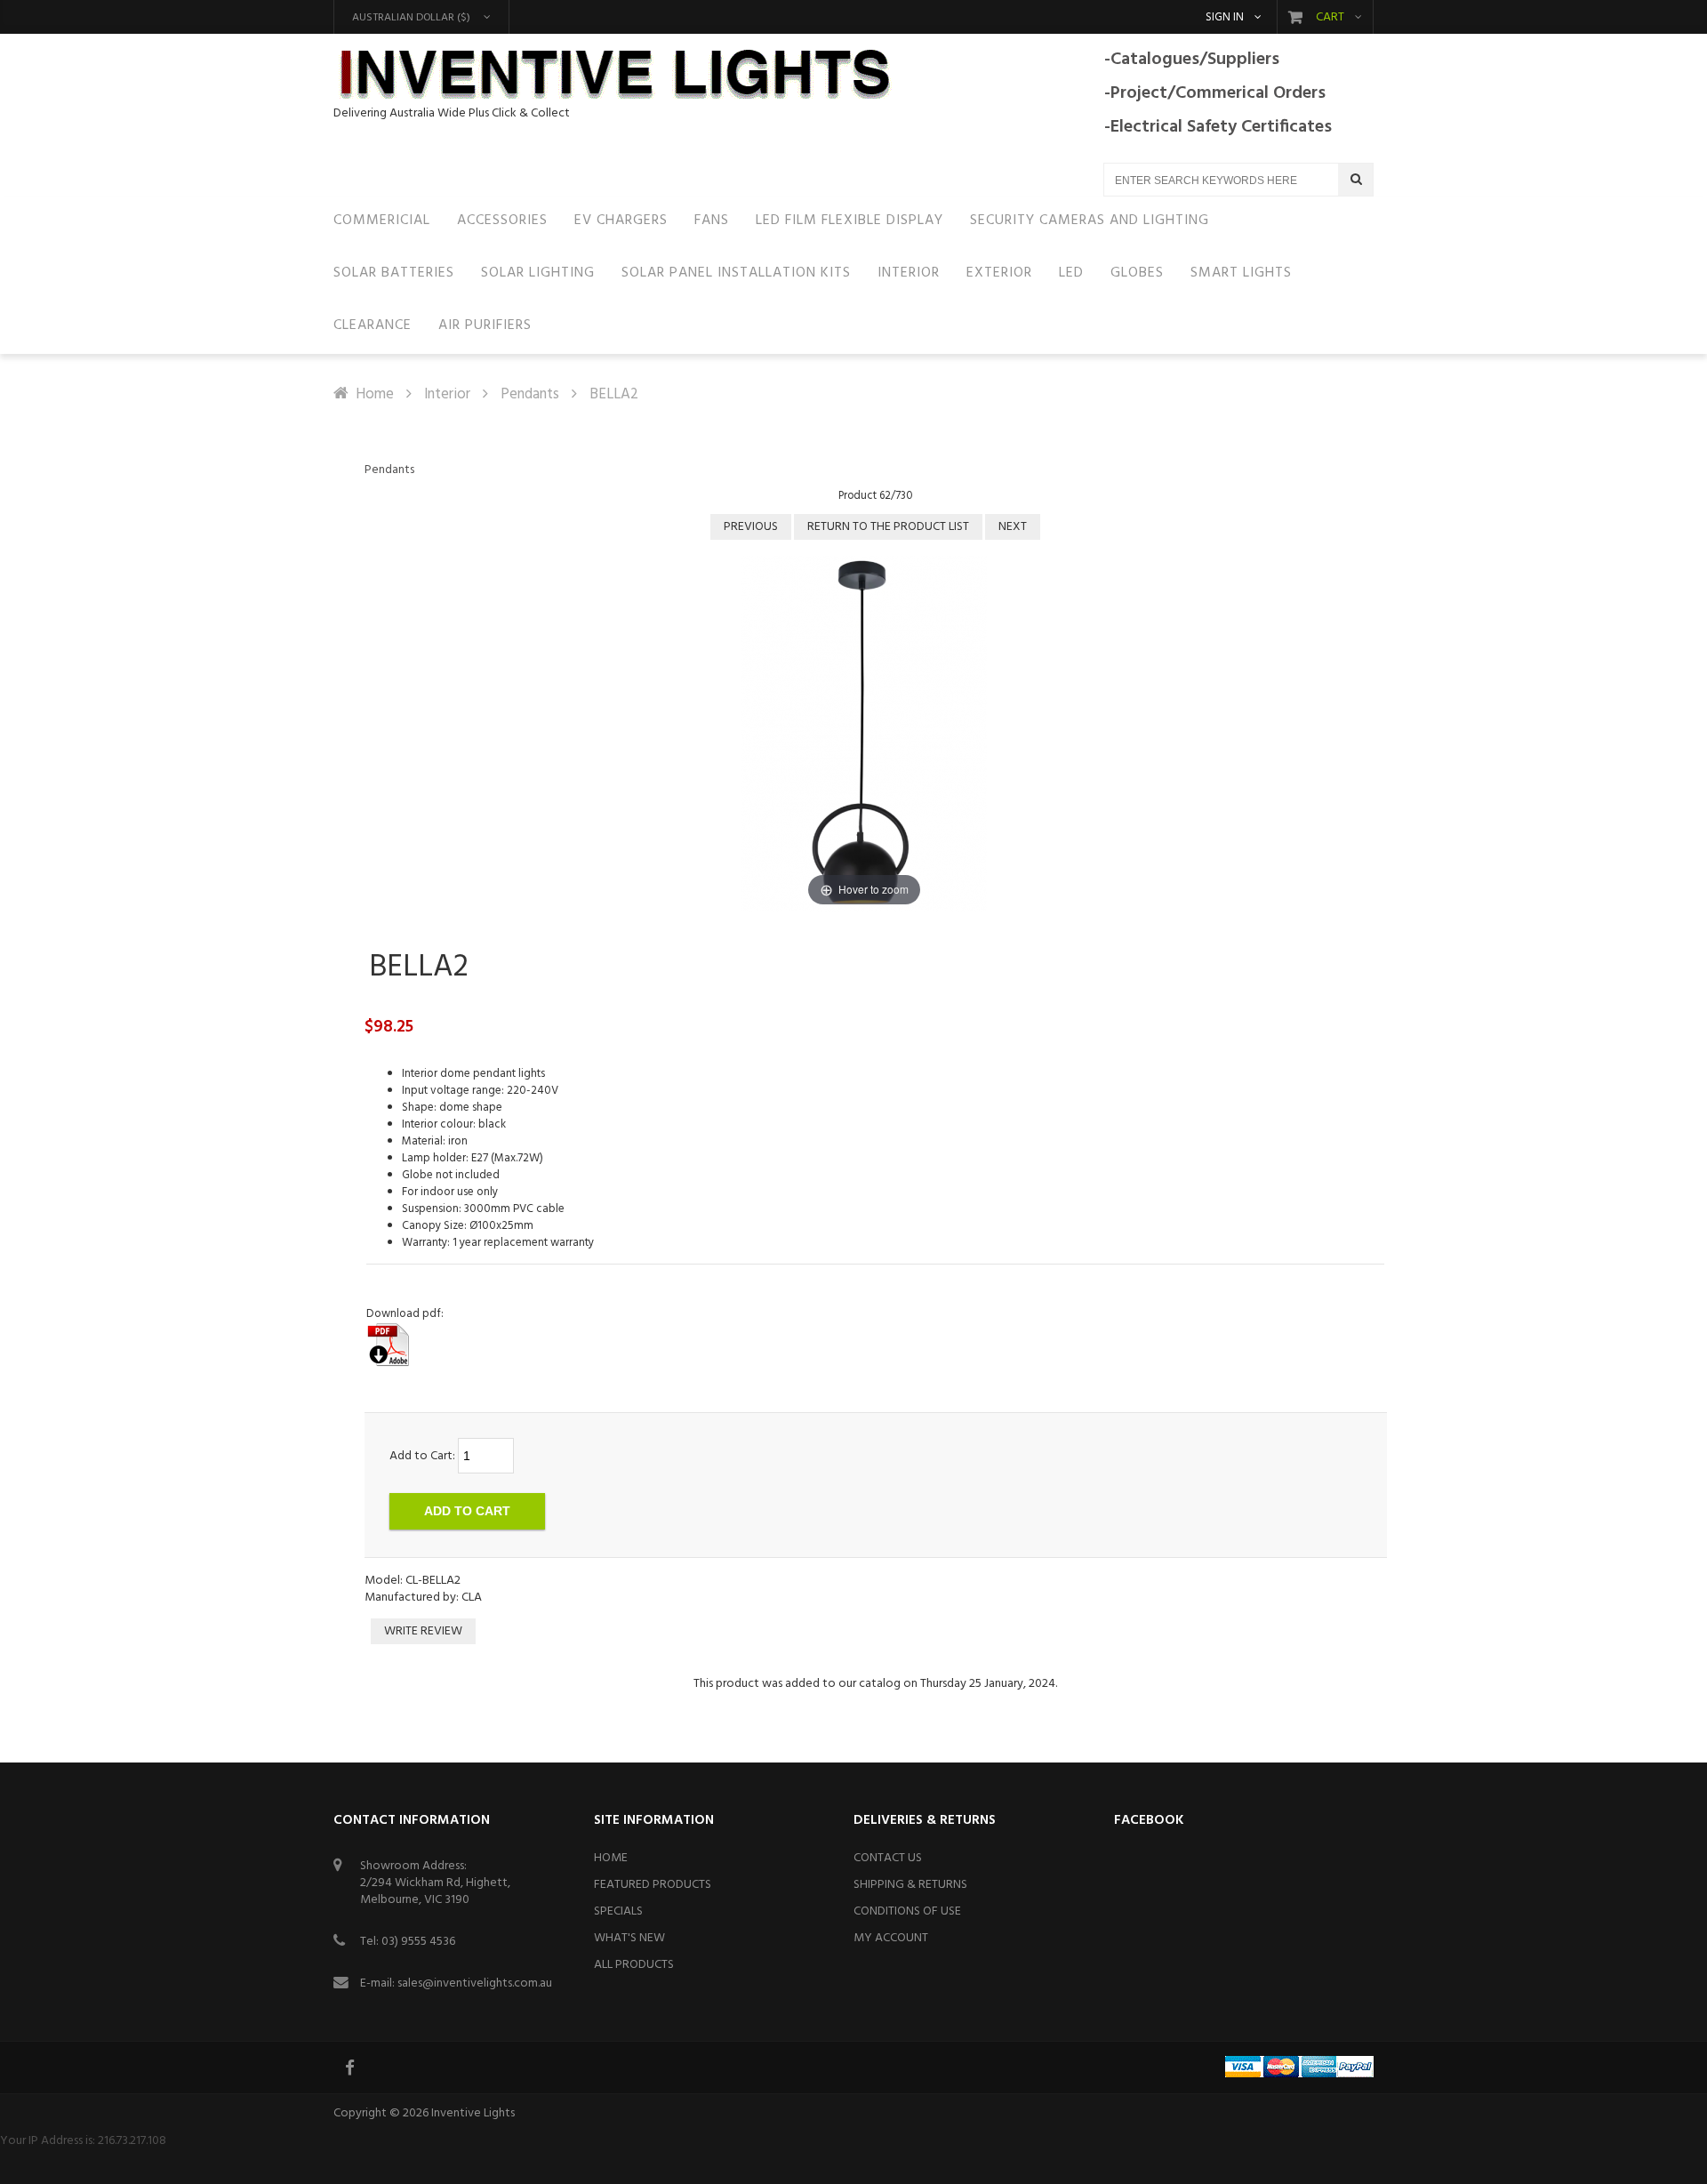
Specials (618, 1911)
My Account (891, 1938)
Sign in (1225, 18)
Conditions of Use (907, 1911)
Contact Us (888, 1858)
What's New (629, 1938)
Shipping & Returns (910, 1885)
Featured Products (653, 1885)
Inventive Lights (473, 2113)
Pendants (530, 394)
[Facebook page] (351, 2068)
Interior (447, 394)
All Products (634, 1965)
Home (375, 394)
